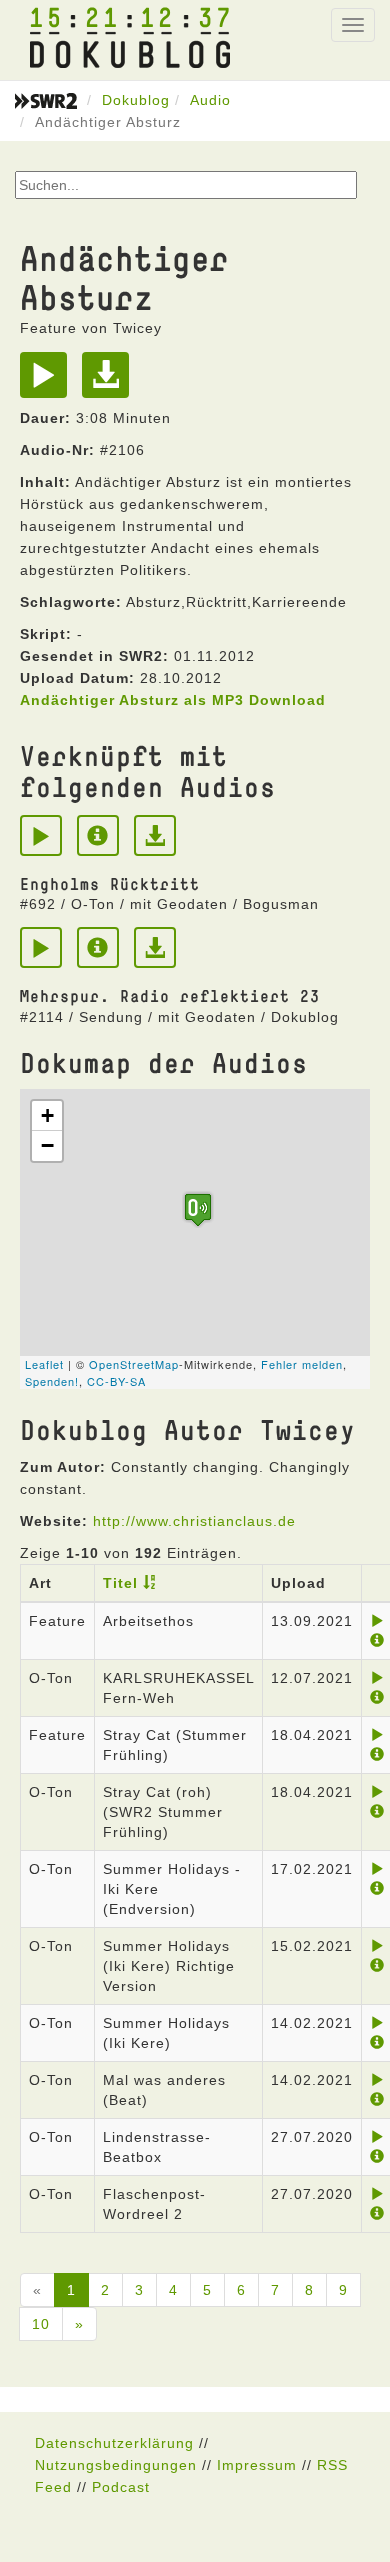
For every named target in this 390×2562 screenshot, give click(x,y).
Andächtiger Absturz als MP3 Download (173, 700)
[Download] (110, 382)
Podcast (121, 2487)
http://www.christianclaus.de (194, 1521)
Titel (120, 1583)
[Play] (48, 382)
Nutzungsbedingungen (116, 2465)
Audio (210, 100)
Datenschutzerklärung (114, 2443)
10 (41, 2324)
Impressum (257, 2465)
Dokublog (136, 100)
